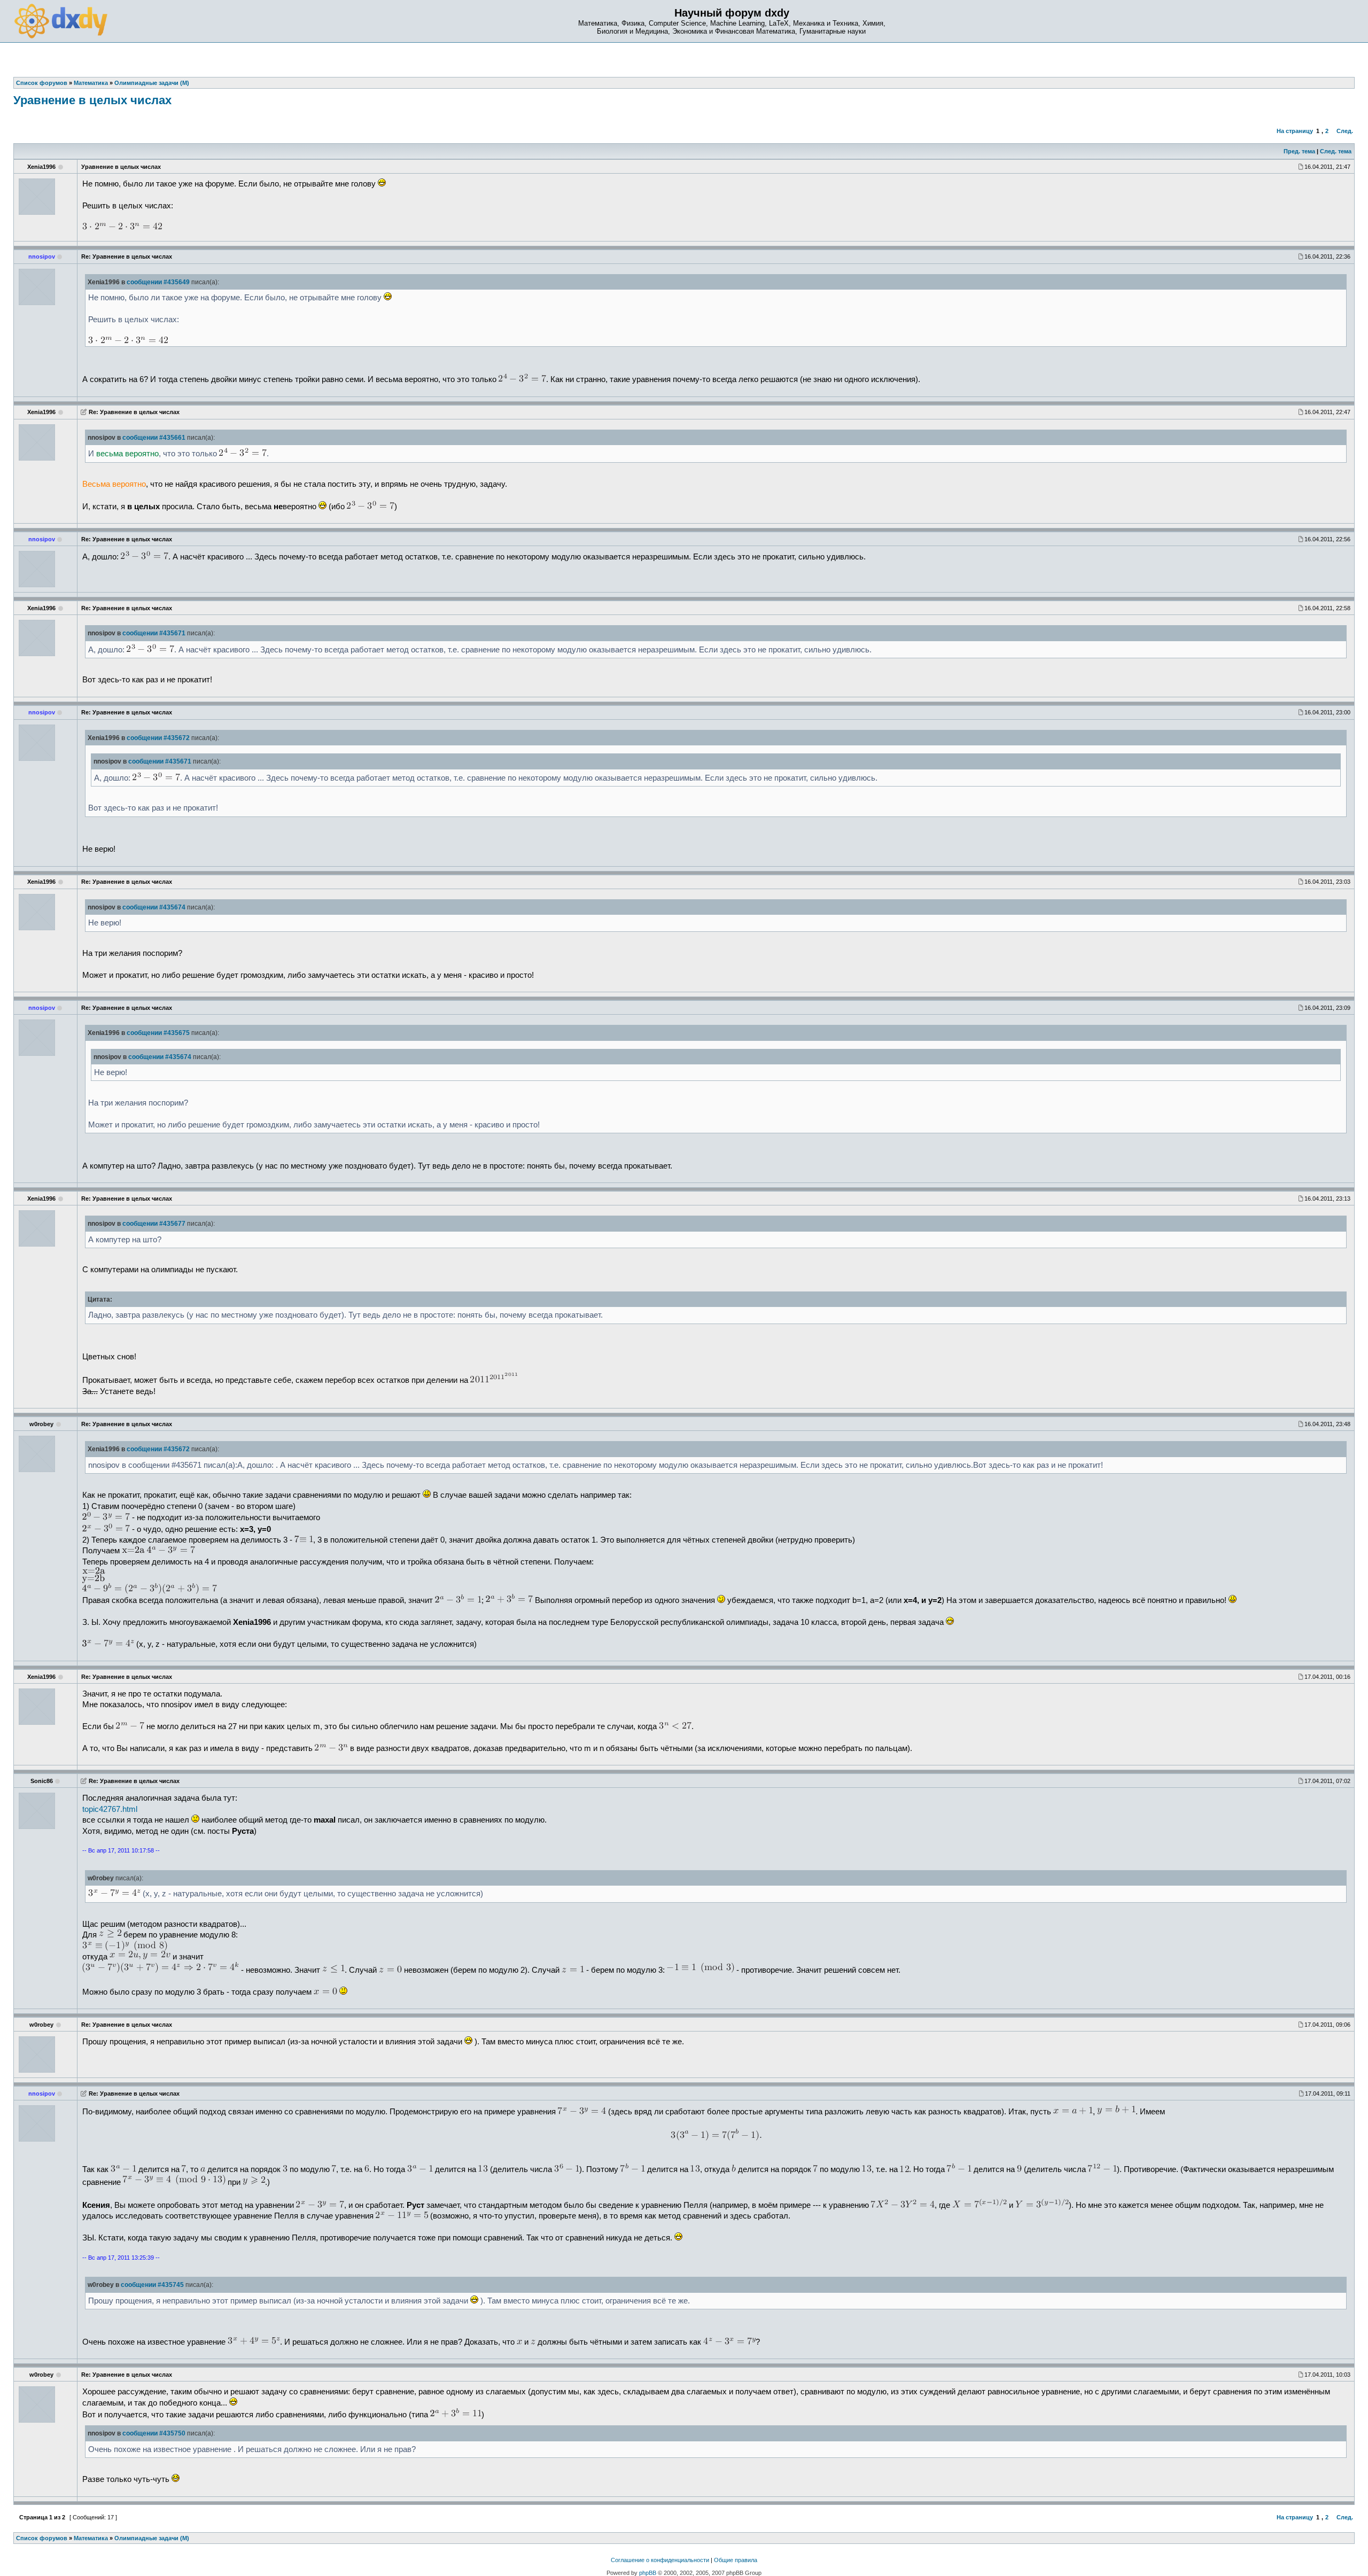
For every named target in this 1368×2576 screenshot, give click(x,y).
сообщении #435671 (154, 633)
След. (1345, 131)
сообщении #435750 (154, 2433)
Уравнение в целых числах (92, 100)
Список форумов (42, 2538)
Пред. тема (1299, 151)
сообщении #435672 (158, 738)
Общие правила (736, 2560)
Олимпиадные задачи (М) (152, 2538)
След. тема (1336, 151)
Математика (91, 2538)
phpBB (648, 2573)
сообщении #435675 (158, 1033)
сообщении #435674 (154, 907)
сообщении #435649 (158, 282)
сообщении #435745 (152, 2285)
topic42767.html (110, 1809)
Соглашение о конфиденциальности (660, 2560)
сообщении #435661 (154, 438)
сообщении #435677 (154, 1224)
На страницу (1295, 131)
